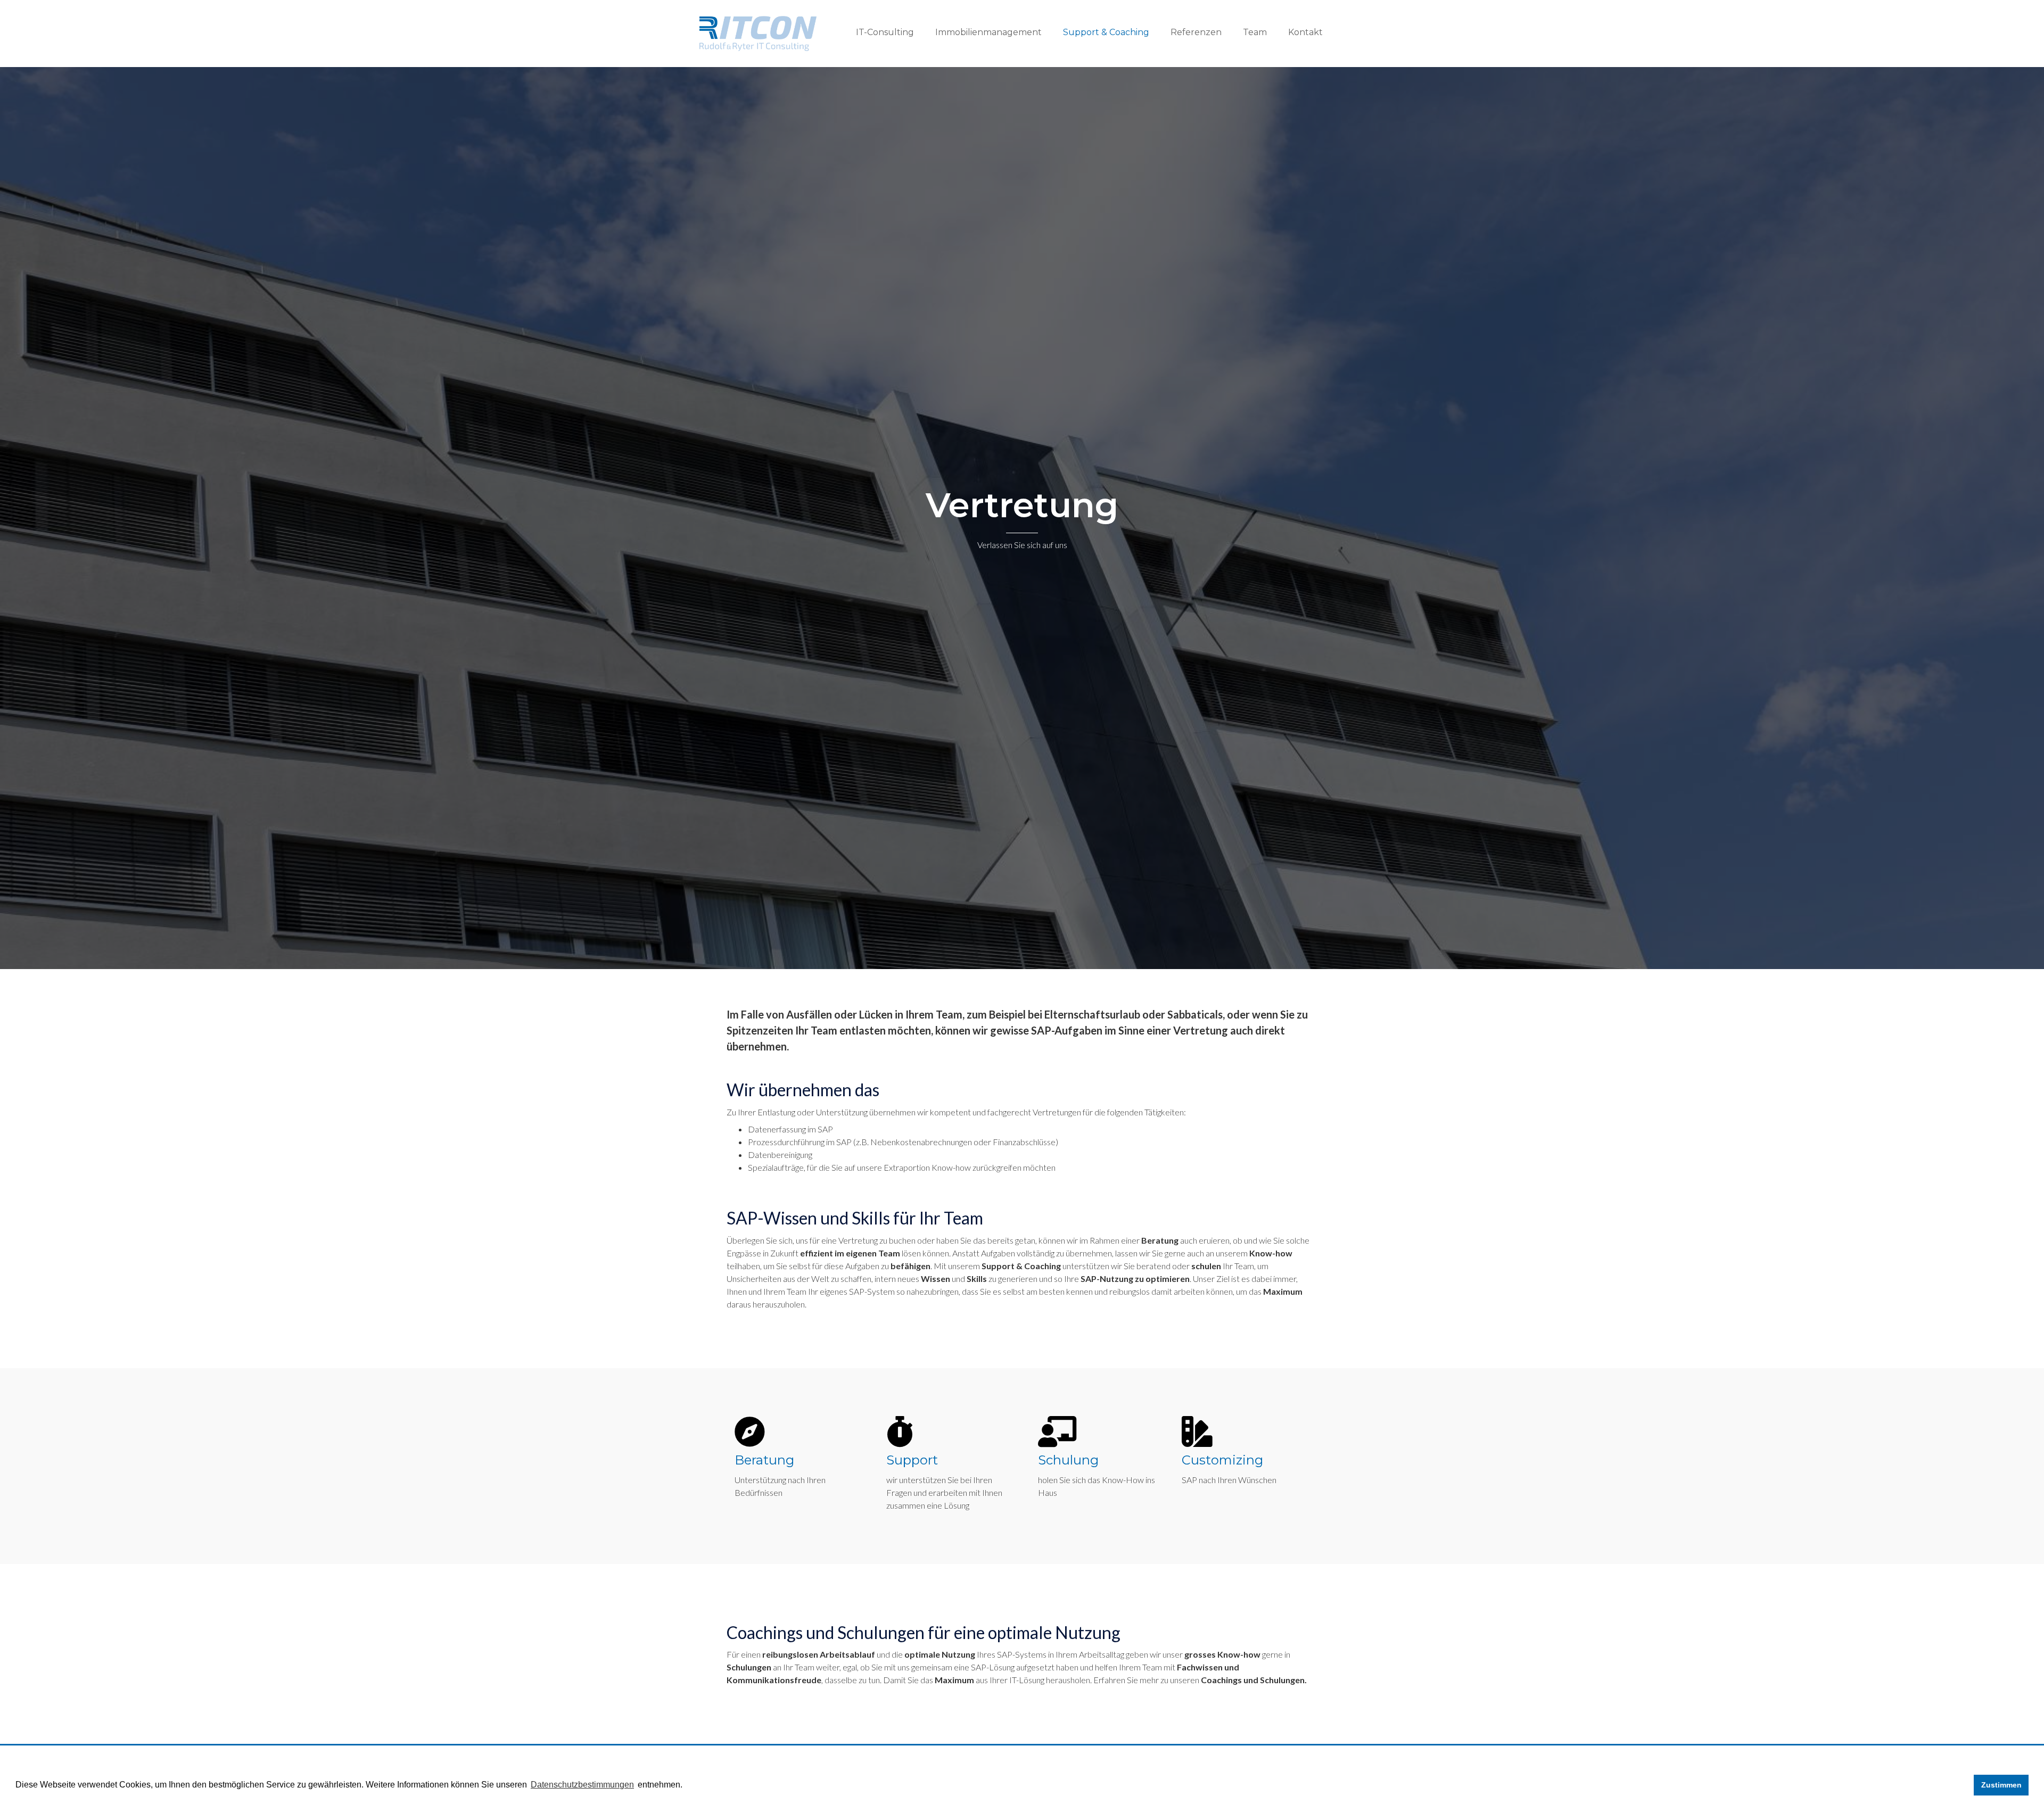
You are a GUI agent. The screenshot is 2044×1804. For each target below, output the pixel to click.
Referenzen (1196, 32)
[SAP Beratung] (749, 1431)
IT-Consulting (885, 32)
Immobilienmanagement (988, 32)
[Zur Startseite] (758, 32)
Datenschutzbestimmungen (582, 1785)
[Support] (900, 1431)
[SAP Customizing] (1197, 1431)
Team (1255, 32)
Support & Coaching (1106, 32)
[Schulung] (1057, 1431)
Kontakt (1305, 32)
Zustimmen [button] (2001, 1785)
